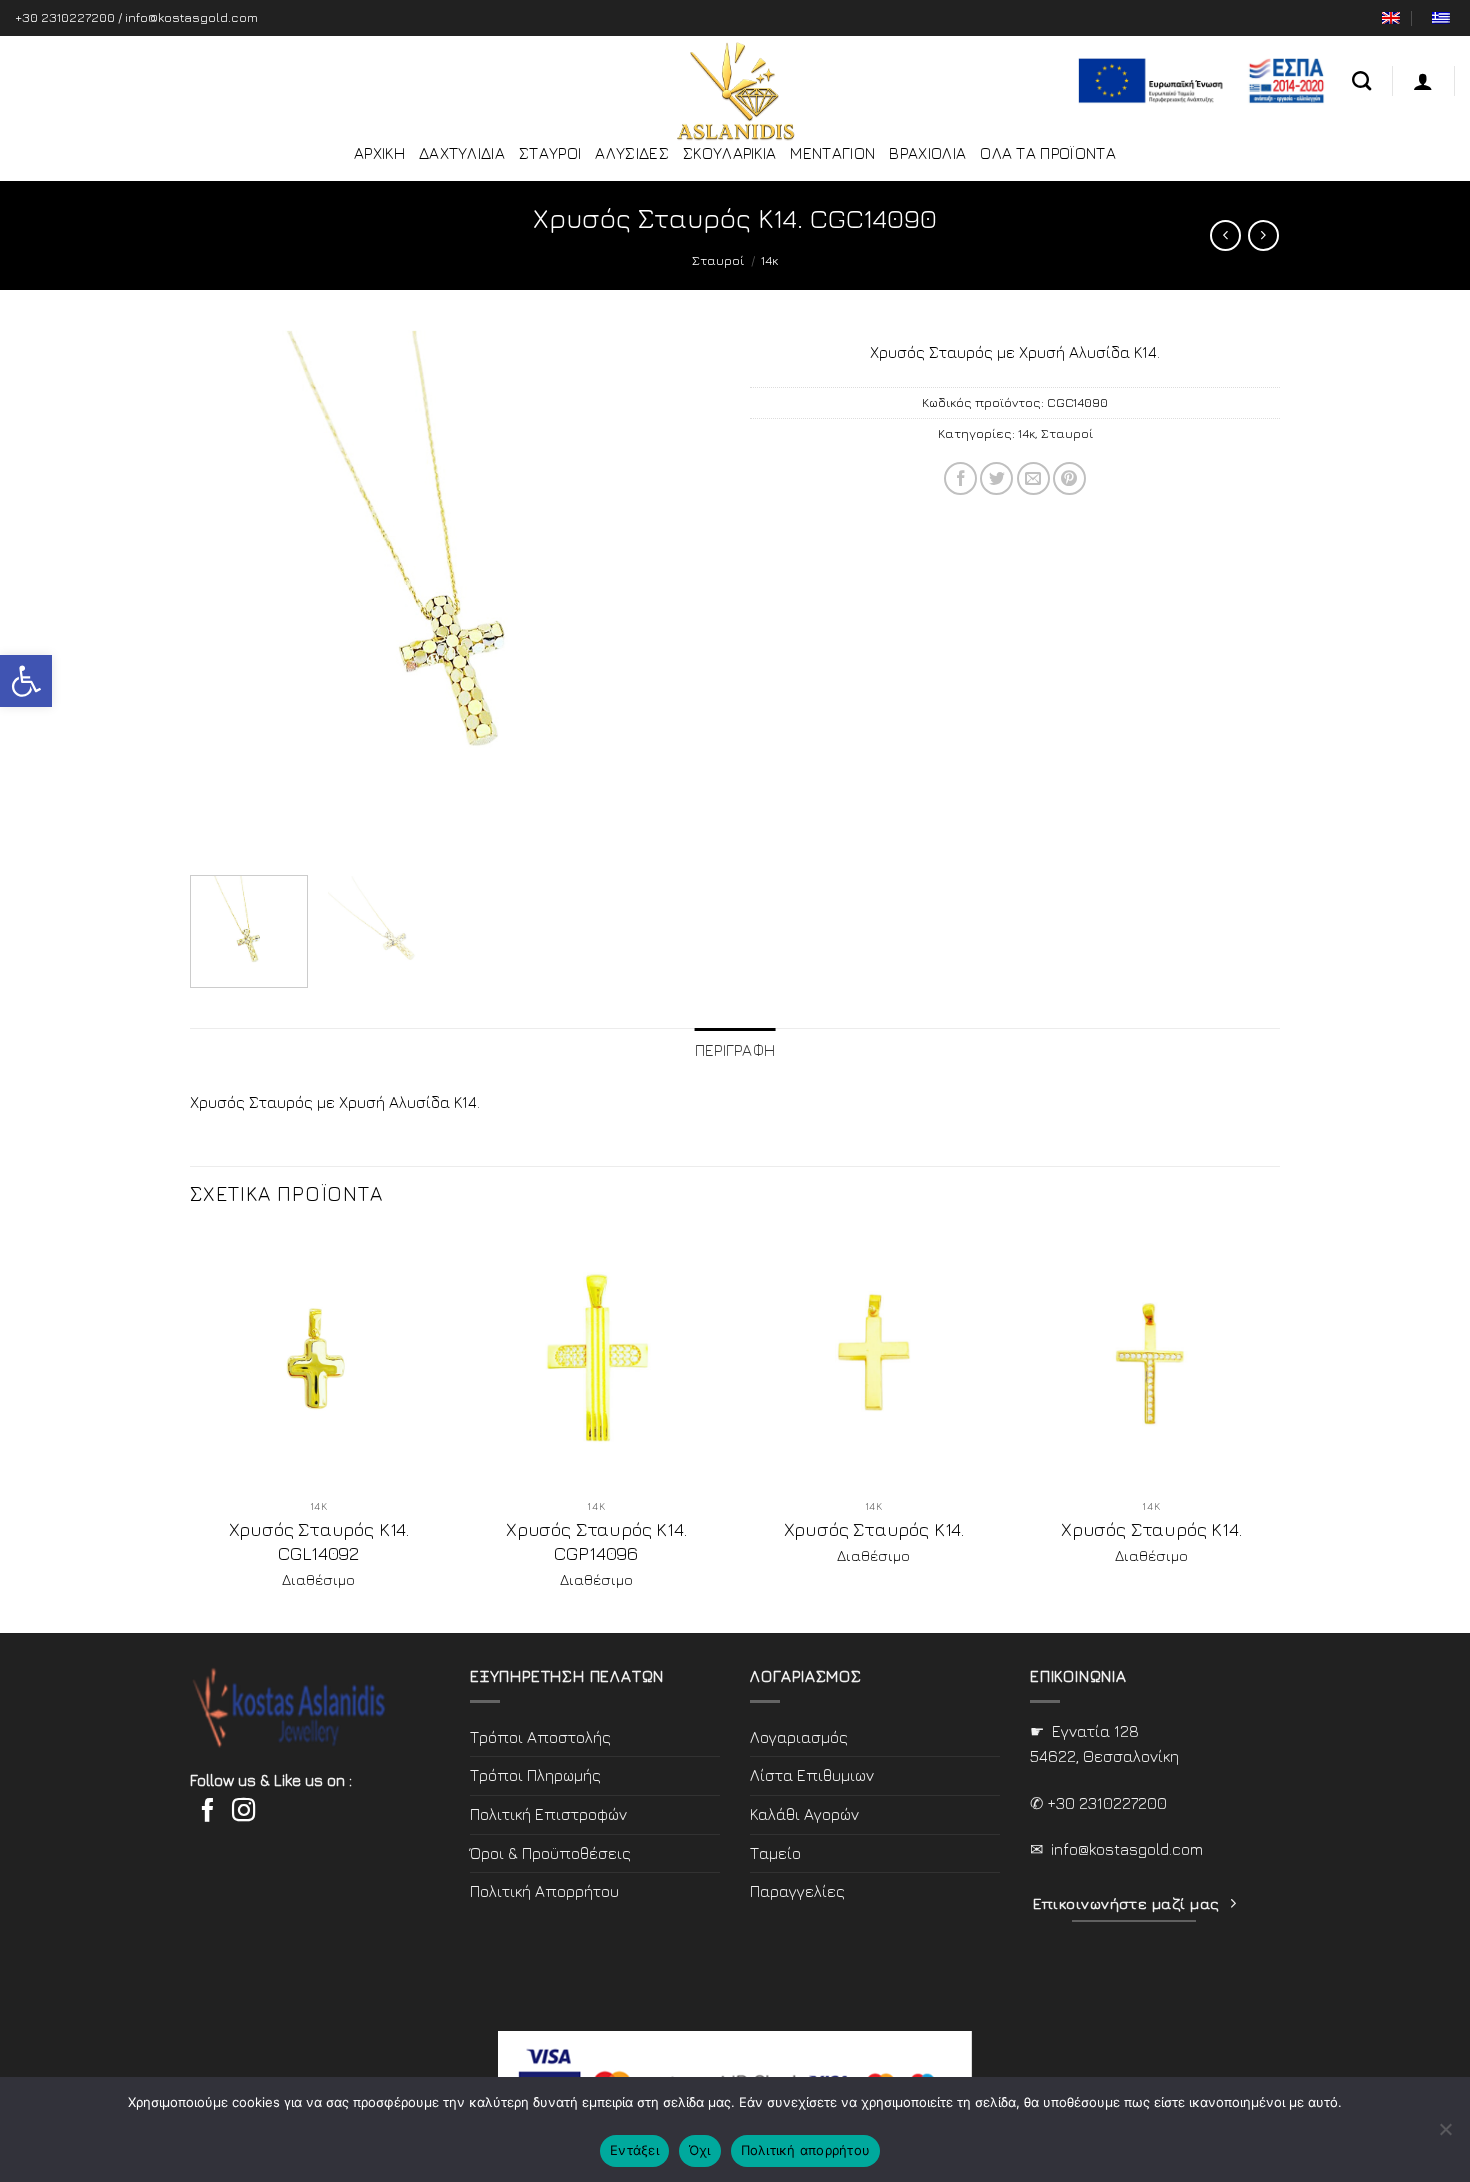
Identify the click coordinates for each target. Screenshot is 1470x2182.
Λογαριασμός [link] (799, 1737)
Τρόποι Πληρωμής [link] (535, 1775)
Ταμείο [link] (775, 1853)
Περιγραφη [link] (735, 1050)
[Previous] (226, 595)
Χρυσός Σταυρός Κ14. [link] (874, 1529)
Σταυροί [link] (718, 260)
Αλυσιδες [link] (632, 153)
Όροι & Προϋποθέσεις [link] (550, 1853)
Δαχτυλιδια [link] (462, 153)
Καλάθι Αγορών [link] (804, 1814)
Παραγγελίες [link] (797, 1891)
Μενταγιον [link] (832, 153)
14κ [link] (769, 260)
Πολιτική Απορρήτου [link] (544, 1891)
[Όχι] (1445, 2135)
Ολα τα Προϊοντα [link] (1048, 153)
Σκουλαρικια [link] (730, 153)
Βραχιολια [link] (927, 153)
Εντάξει (634, 2150)
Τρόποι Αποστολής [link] (540, 1737)
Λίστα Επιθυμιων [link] (812, 1775)
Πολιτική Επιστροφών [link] (548, 1814)
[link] (26, 681)
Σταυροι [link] (550, 153)
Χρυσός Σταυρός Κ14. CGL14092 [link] (319, 1541)
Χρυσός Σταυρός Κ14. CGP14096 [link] (596, 1541)
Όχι (700, 2150)
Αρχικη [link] (379, 153)
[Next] (684, 595)
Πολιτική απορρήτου (806, 2150)
